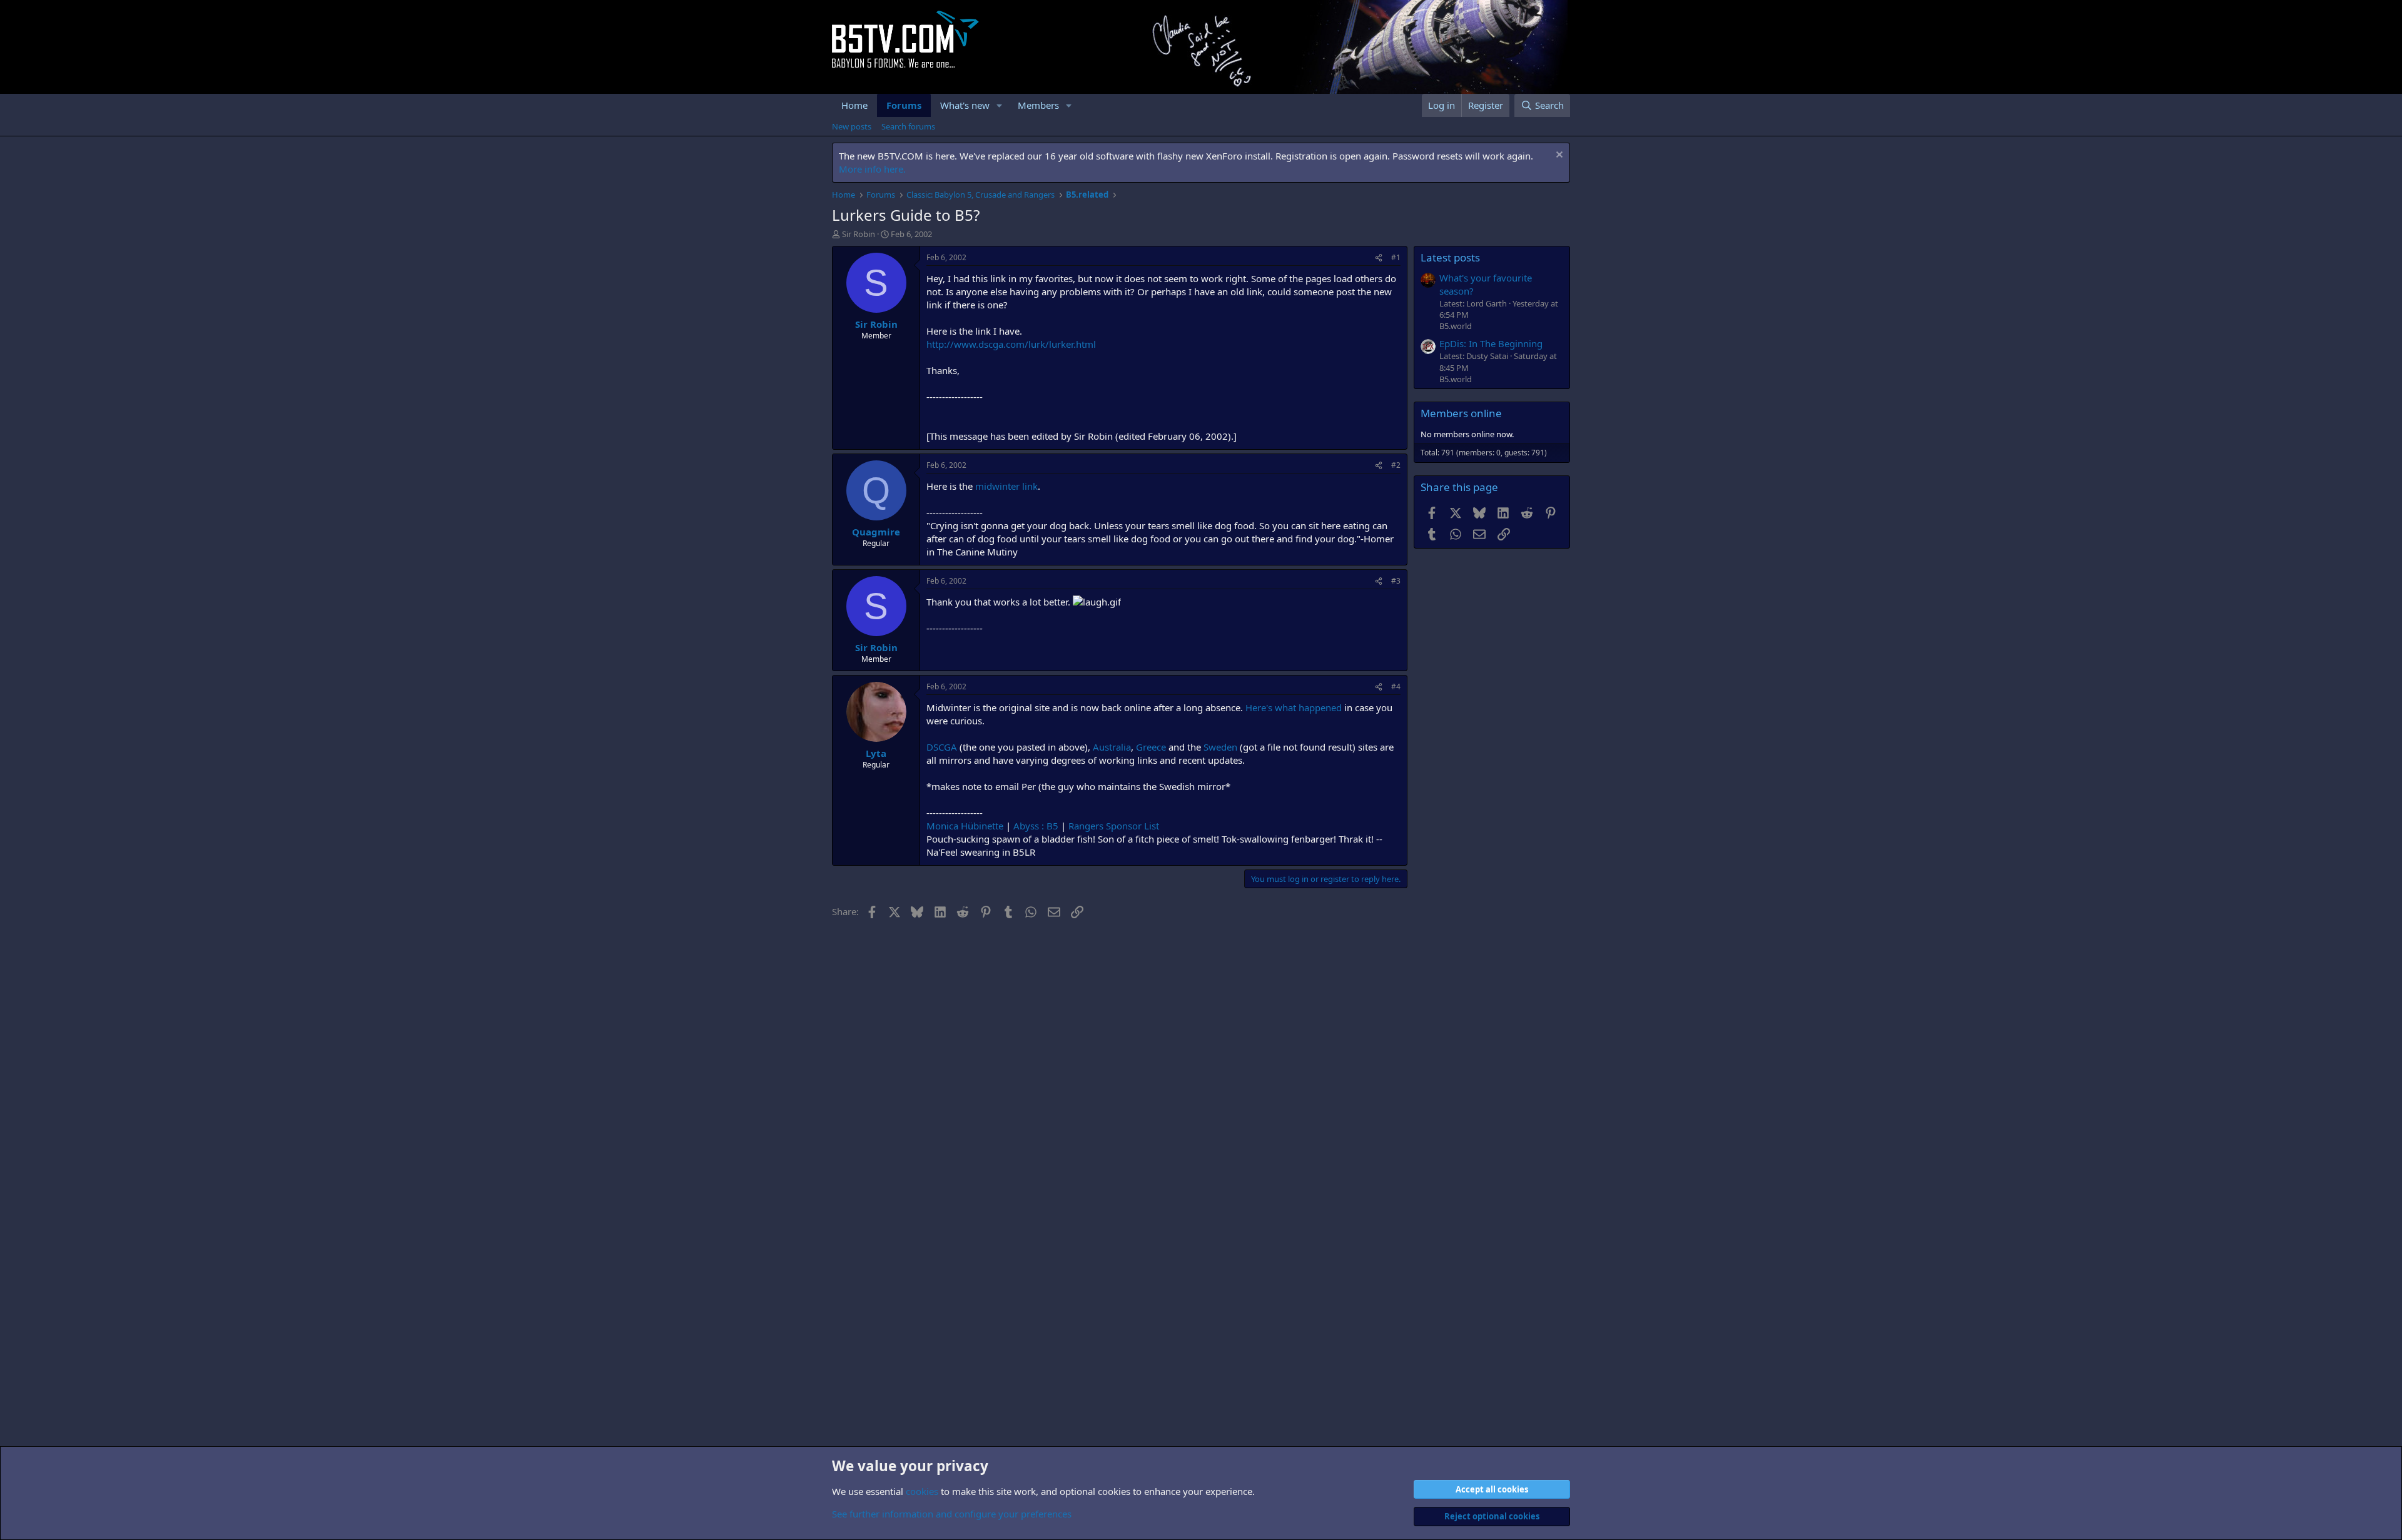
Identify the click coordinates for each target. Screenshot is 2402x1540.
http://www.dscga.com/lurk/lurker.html (1011, 344)
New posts (852, 126)
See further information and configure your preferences (952, 1514)
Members (1038, 105)
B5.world (1456, 326)
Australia (1112, 747)
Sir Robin (859, 234)
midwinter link (1006, 486)
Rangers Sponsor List (1114, 826)
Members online (1461, 413)
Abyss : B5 (1036, 826)
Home (854, 105)
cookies (922, 1491)
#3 (1396, 581)
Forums (904, 105)
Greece (1151, 747)
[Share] (1379, 258)
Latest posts (1450, 257)
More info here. (872, 169)
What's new (965, 105)
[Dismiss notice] (1558, 156)
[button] (1000, 105)
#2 (1396, 465)
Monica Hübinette (965, 826)
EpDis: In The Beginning (1491, 343)
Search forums (908, 126)
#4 (1396, 686)
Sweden (1220, 747)
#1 (1396, 257)
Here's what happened (1294, 707)
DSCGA (942, 747)
